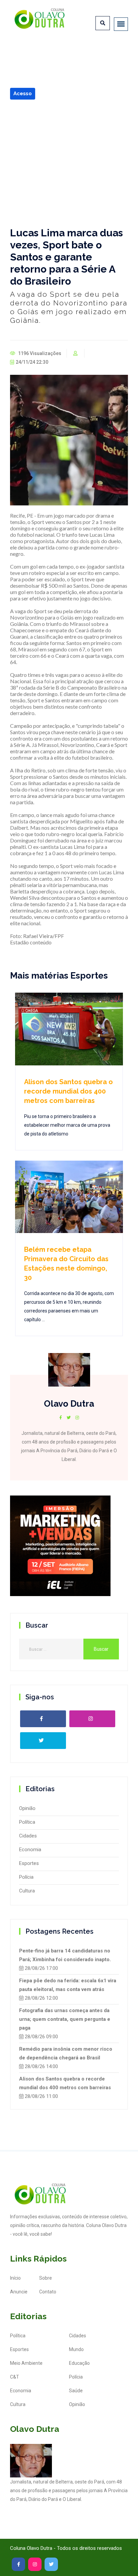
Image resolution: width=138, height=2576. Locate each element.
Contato (48, 2292)
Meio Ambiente (26, 2363)
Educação (79, 2363)
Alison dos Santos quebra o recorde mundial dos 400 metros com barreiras (68, 1091)
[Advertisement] (69, 163)
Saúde (76, 2391)
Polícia (26, 1877)
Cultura (27, 1891)
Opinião (27, 1808)
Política (27, 1822)
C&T (15, 2377)
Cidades (28, 1836)
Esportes (29, 1863)
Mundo (76, 2349)
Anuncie (19, 2292)
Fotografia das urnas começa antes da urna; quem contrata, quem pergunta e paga (65, 2019)
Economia (30, 1850)
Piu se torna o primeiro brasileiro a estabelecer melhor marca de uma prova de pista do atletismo (67, 1125)
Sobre (46, 2278)
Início (15, 2278)
